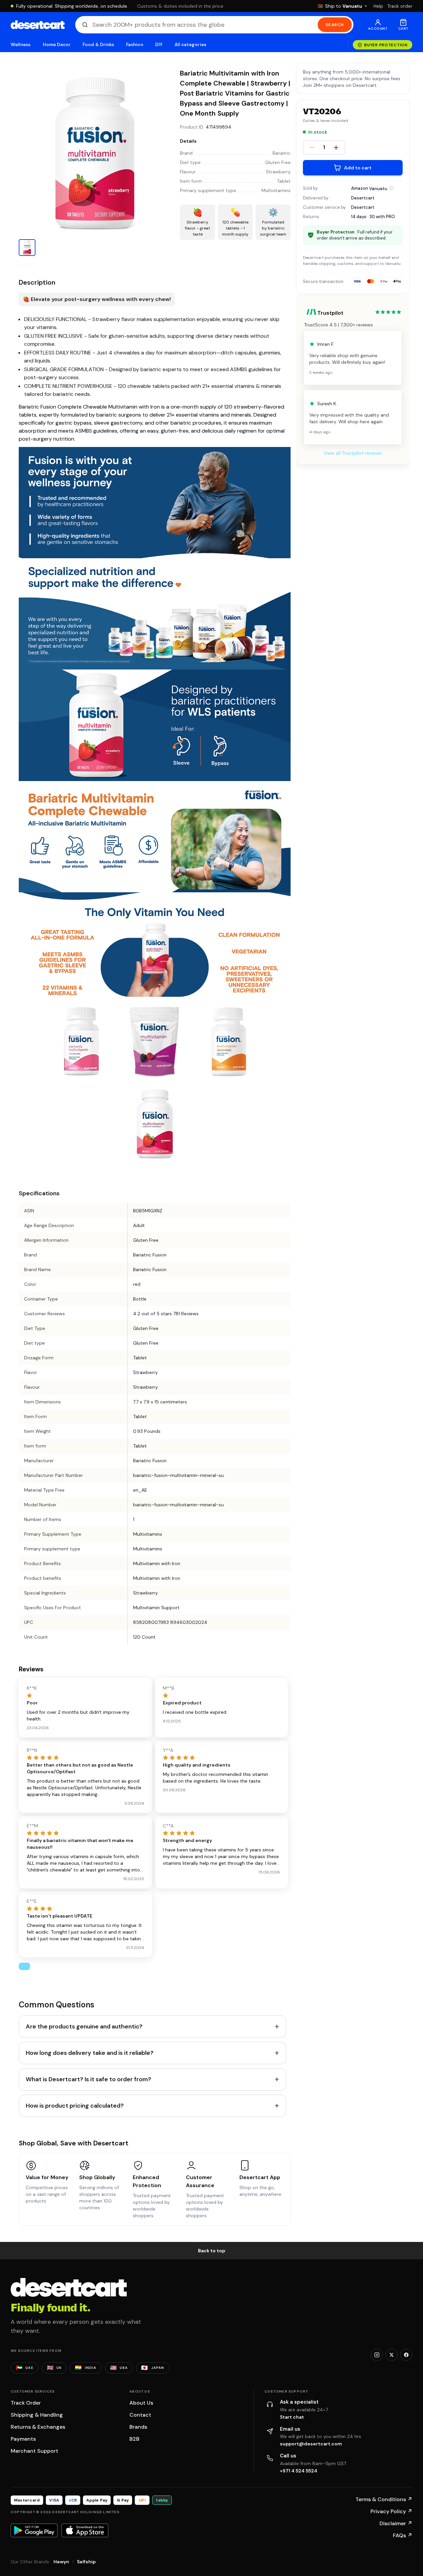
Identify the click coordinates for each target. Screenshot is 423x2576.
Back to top (212, 2251)
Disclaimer (396, 2523)
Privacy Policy (391, 2511)
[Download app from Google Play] (34, 2530)
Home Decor (57, 45)
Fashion (134, 45)
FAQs (403, 2535)
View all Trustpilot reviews (353, 453)
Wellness (21, 45)
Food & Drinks (98, 45)
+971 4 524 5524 (299, 2471)
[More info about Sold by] (392, 188)
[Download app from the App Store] (85, 2530)
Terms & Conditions (384, 2499)
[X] (392, 2355)
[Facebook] (406, 2355)
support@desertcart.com (311, 2444)
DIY (159, 45)
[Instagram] (377, 2355)
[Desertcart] (38, 25)
